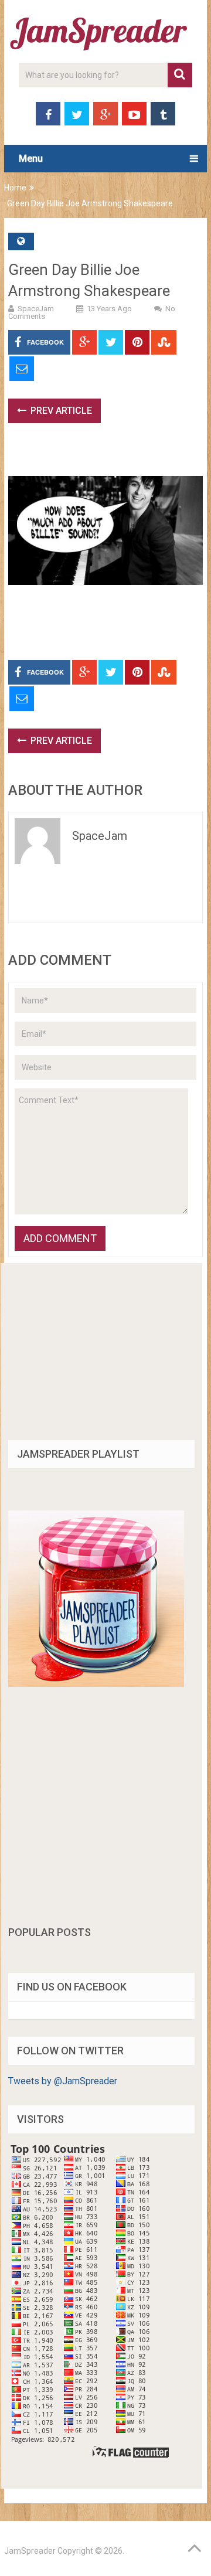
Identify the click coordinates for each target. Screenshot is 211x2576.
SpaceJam (36, 309)
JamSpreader (30, 2551)
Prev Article (60, 411)
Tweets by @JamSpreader (63, 2081)
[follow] (96, 1684)
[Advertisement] (109, 455)
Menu (31, 159)
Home (15, 188)
